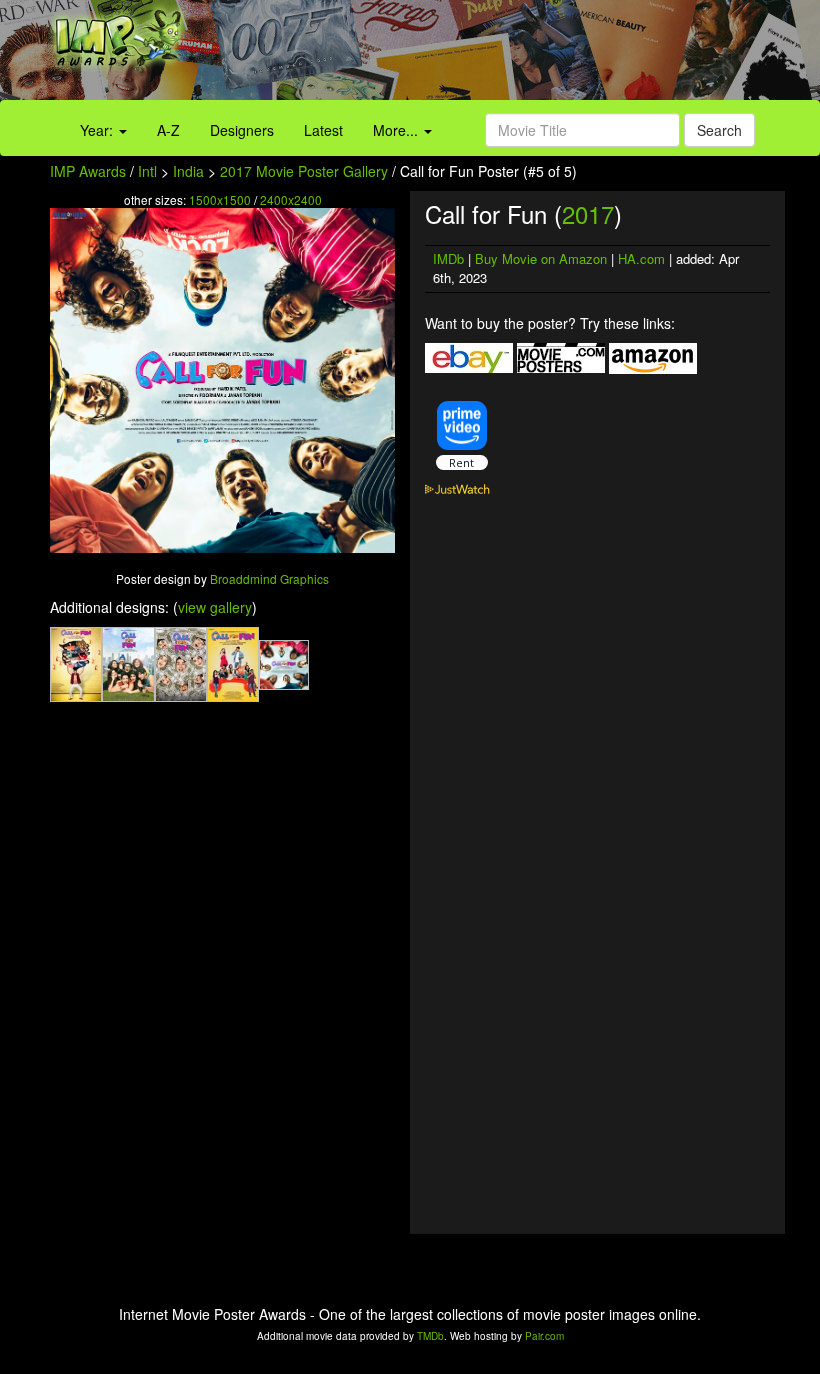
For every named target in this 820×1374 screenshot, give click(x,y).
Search (719, 130)
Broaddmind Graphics (269, 578)
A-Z (168, 130)
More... (397, 130)
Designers (242, 130)
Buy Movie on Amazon (541, 258)
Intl (147, 171)
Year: (98, 130)
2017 (588, 213)
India (188, 171)
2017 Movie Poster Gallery (304, 171)
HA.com (641, 258)
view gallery (215, 607)
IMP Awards (88, 171)
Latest (323, 130)
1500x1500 (220, 199)
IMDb (448, 258)
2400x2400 (291, 199)
